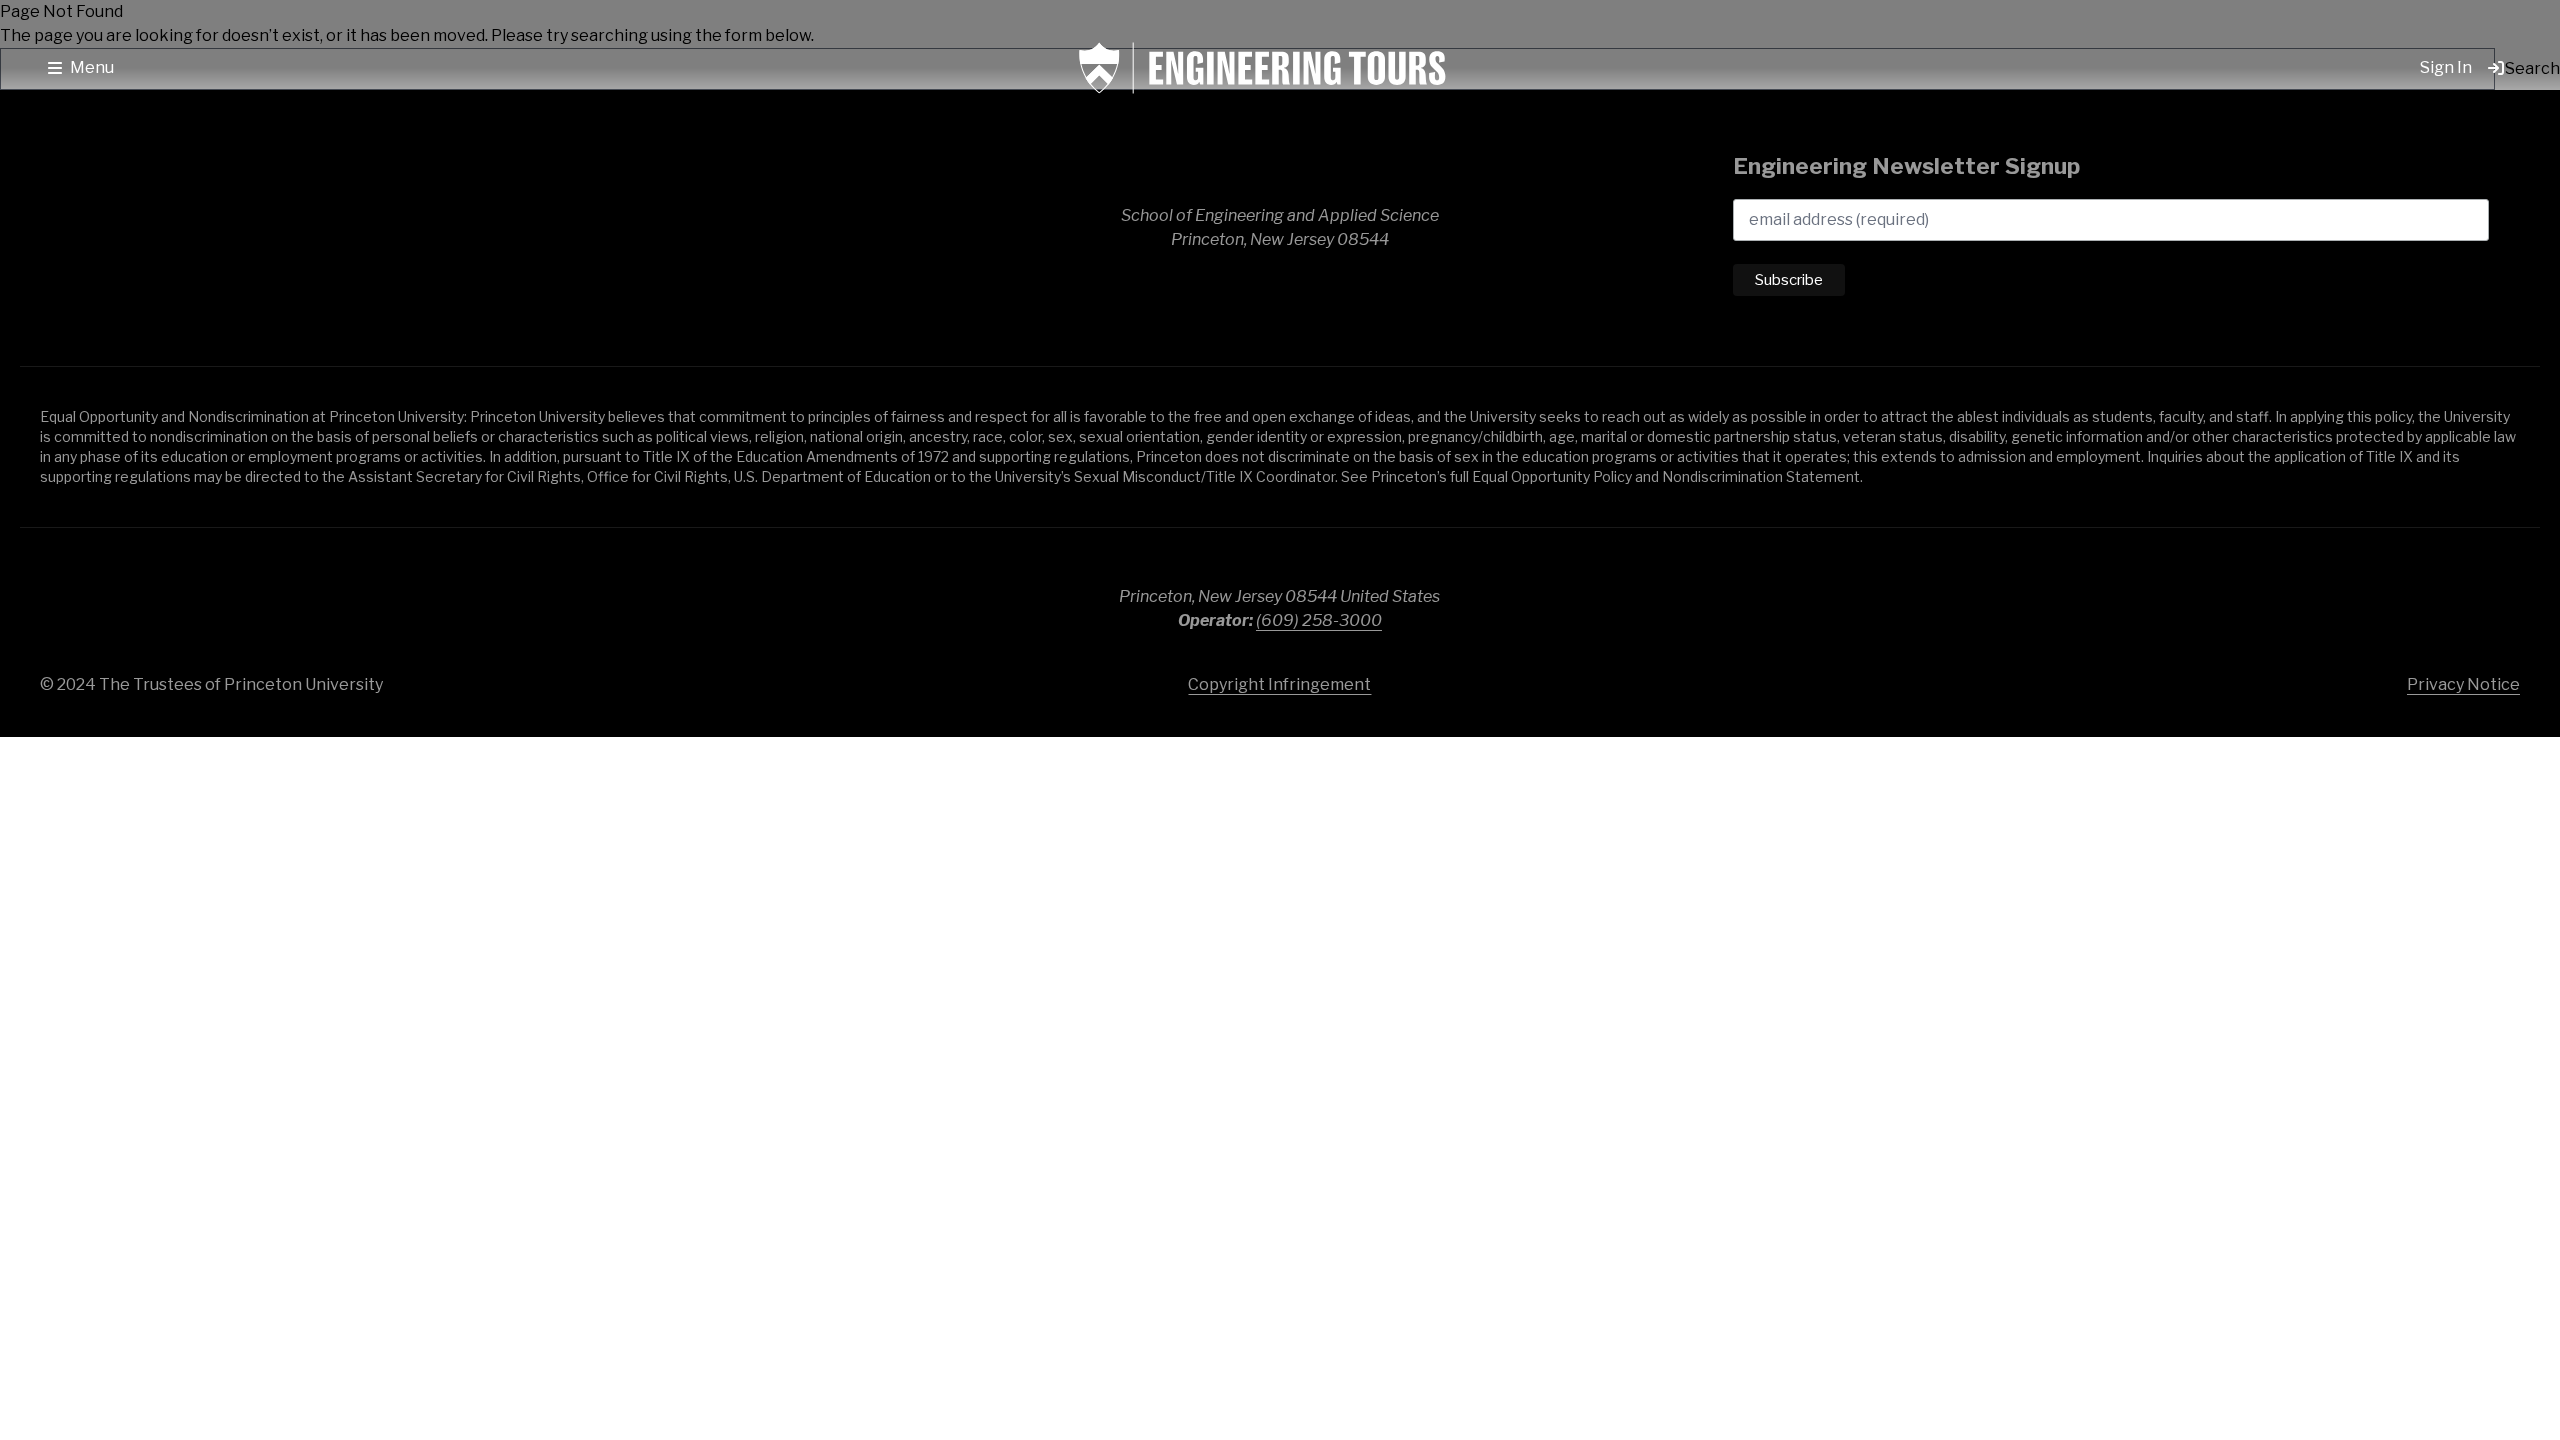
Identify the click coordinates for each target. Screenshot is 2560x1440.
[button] (81, 68)
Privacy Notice (2463, 684)
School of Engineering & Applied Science (180, 228)
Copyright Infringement (1279, 684)
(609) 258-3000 (1319, 620)
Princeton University (2390, 600)
